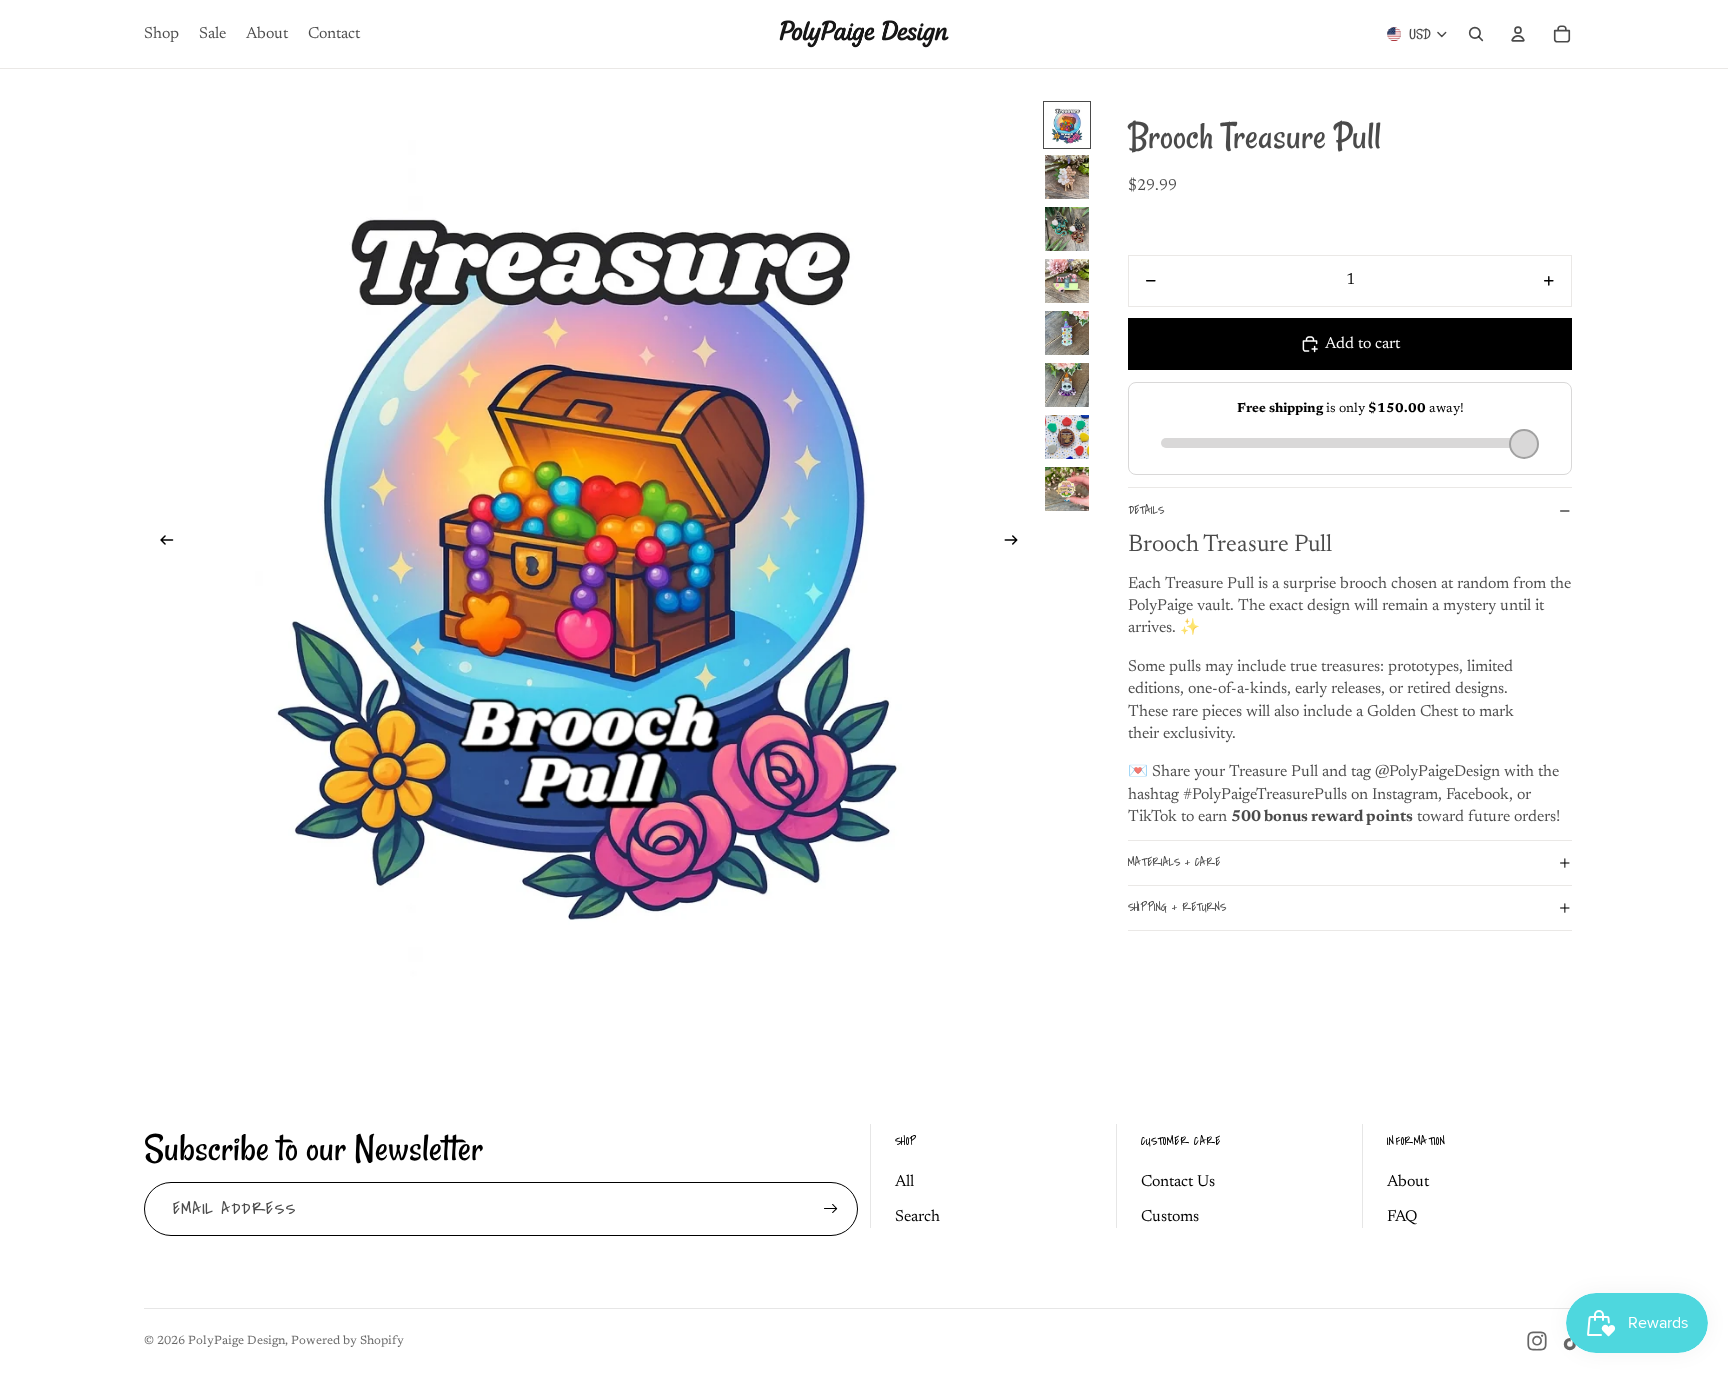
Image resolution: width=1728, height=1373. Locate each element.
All (904, 1182)
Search (917, 1217)
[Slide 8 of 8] (1067, 489)
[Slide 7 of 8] (1067, 437)
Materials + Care (1174, 863)
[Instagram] (1537, 1341)
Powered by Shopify (347, 1341)
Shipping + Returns (1177, 908)
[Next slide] (1017, 544)
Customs (1170, 1217)
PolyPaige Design (236, 1341)
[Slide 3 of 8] (1067, 229)
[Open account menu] (1518, 34)
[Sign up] (831, 1209)
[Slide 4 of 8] (1067, 281)
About (1408, 1182)
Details (1146, 510)
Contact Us (1178, 1182)
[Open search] (1476, 34)
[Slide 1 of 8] (1067, 125)
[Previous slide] (160, 544)
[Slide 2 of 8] (1067, 177)
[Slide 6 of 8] (1067, 385)
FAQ (1402, 1217)
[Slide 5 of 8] (1067, 333)
